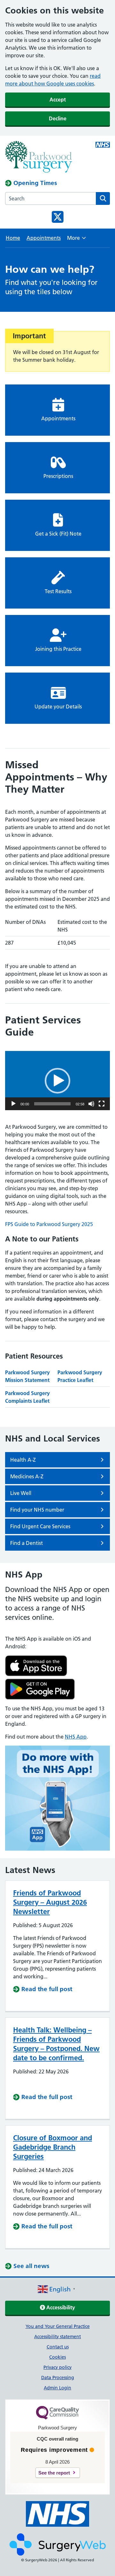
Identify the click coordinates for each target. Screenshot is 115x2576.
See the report (54, 2473)
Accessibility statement (57, 2337)
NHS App (76, 1737)
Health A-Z (23, 1460)
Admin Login (57, 2388)
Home (13, 238)
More (77, 240)
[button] (57, 1081)
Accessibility (60, 2307)
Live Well (21, 1493)
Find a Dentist (27, 1543)
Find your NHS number (37, 1510)
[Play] (13, 1104)
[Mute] (91, 1104)
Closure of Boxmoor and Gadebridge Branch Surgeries (53, 2147)
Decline (58, 118)
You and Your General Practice (58, 2326)
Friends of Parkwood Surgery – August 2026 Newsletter (50, 1902)
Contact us (58, 2347)
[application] (57, 1081)
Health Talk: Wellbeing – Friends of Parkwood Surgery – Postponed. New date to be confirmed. (56, 2044)
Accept (58, 100)
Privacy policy (57, 2367)
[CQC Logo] (57, 2418)
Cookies (57, 2357)
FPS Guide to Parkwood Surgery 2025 (49, 1224)
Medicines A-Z (27, 1476)
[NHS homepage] (47, 157)
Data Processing (58, 2378)
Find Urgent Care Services (40, 1526)
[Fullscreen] (102, 1104)
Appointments (44, 238)
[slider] (52, 1104)
